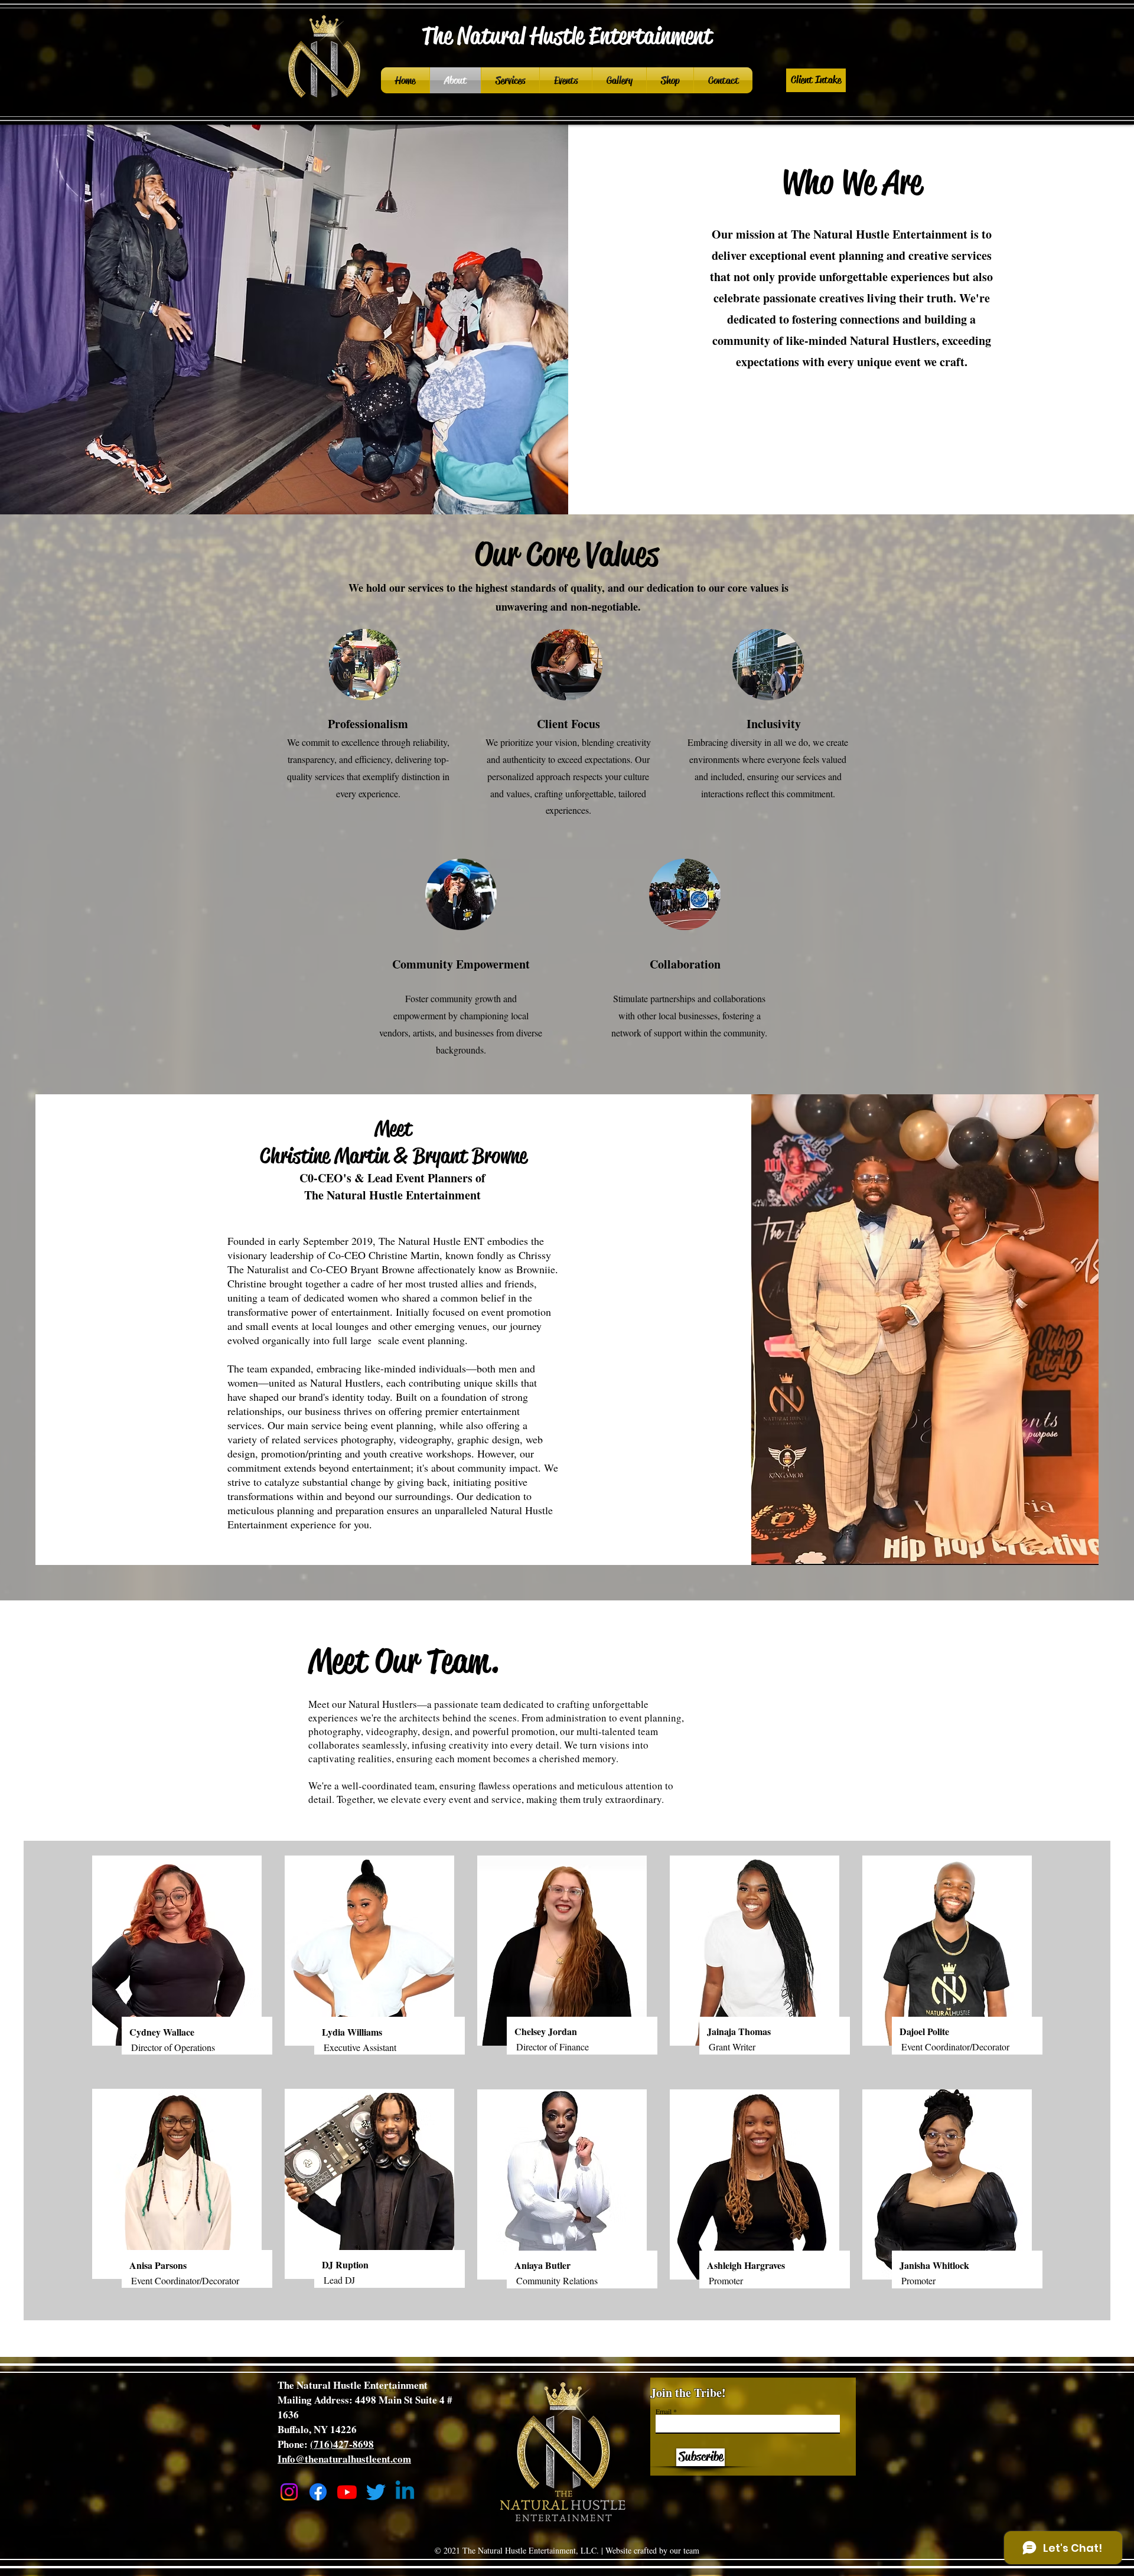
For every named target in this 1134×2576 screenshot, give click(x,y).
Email (664, 2411)
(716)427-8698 (342, 2444)
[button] (816, 80)
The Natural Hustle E (511, 36)
